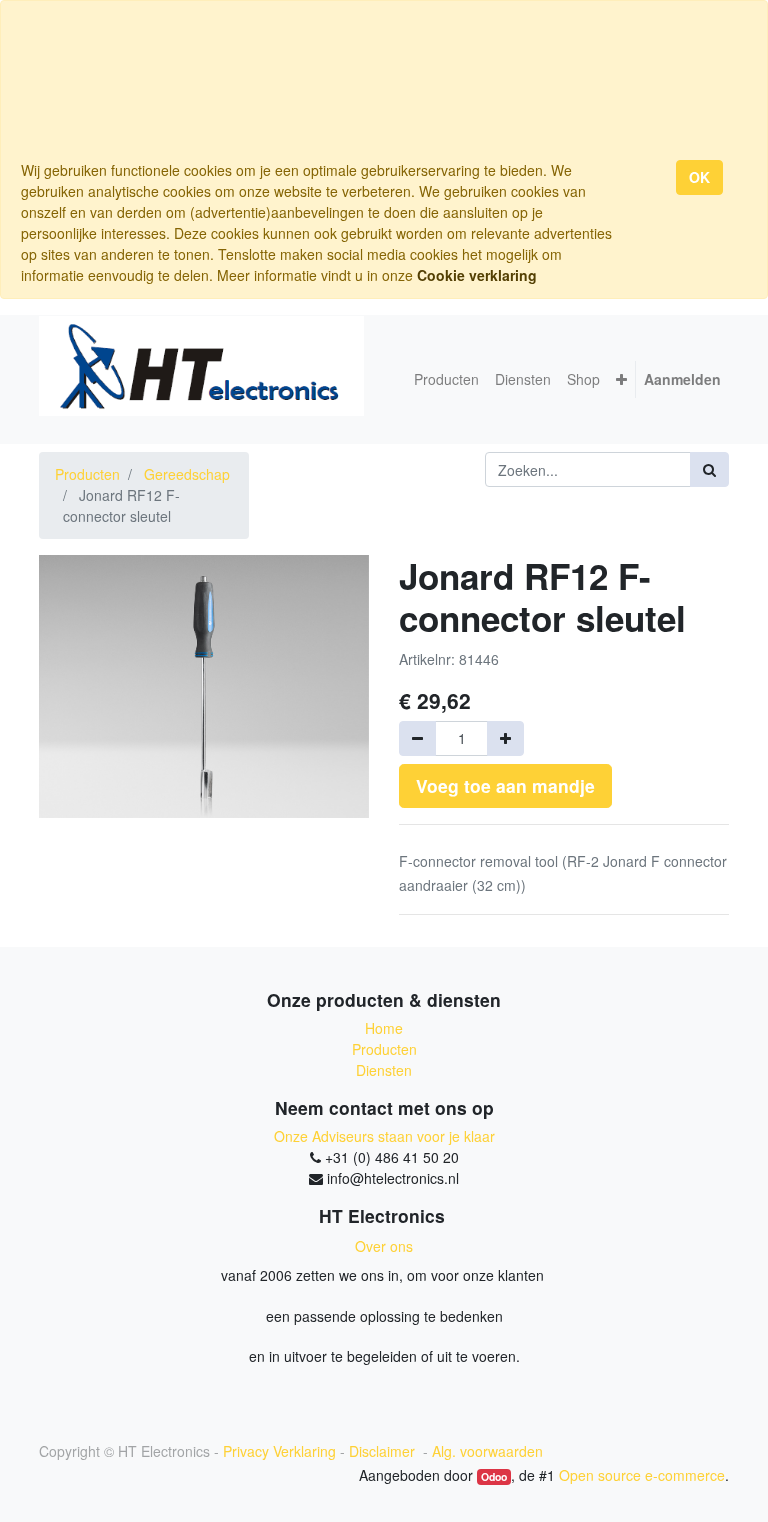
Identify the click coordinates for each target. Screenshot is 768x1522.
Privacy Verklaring (279, 1451)
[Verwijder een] (417, 738)
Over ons (384, 1246)
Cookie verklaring (477, 275)
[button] (621, 379)
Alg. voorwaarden (487, 1451)
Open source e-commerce (642, 1475)
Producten (87, 474)
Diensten (384, 1070)
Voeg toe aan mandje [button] (505, 785)
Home (384, 1028)
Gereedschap (187, 474)
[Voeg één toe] (505, 738)
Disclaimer (384, 1451)
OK (699, 177)
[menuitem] (446, 379)
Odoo (494, 1476)
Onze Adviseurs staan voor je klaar (384, 1136)
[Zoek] (709, 469)
